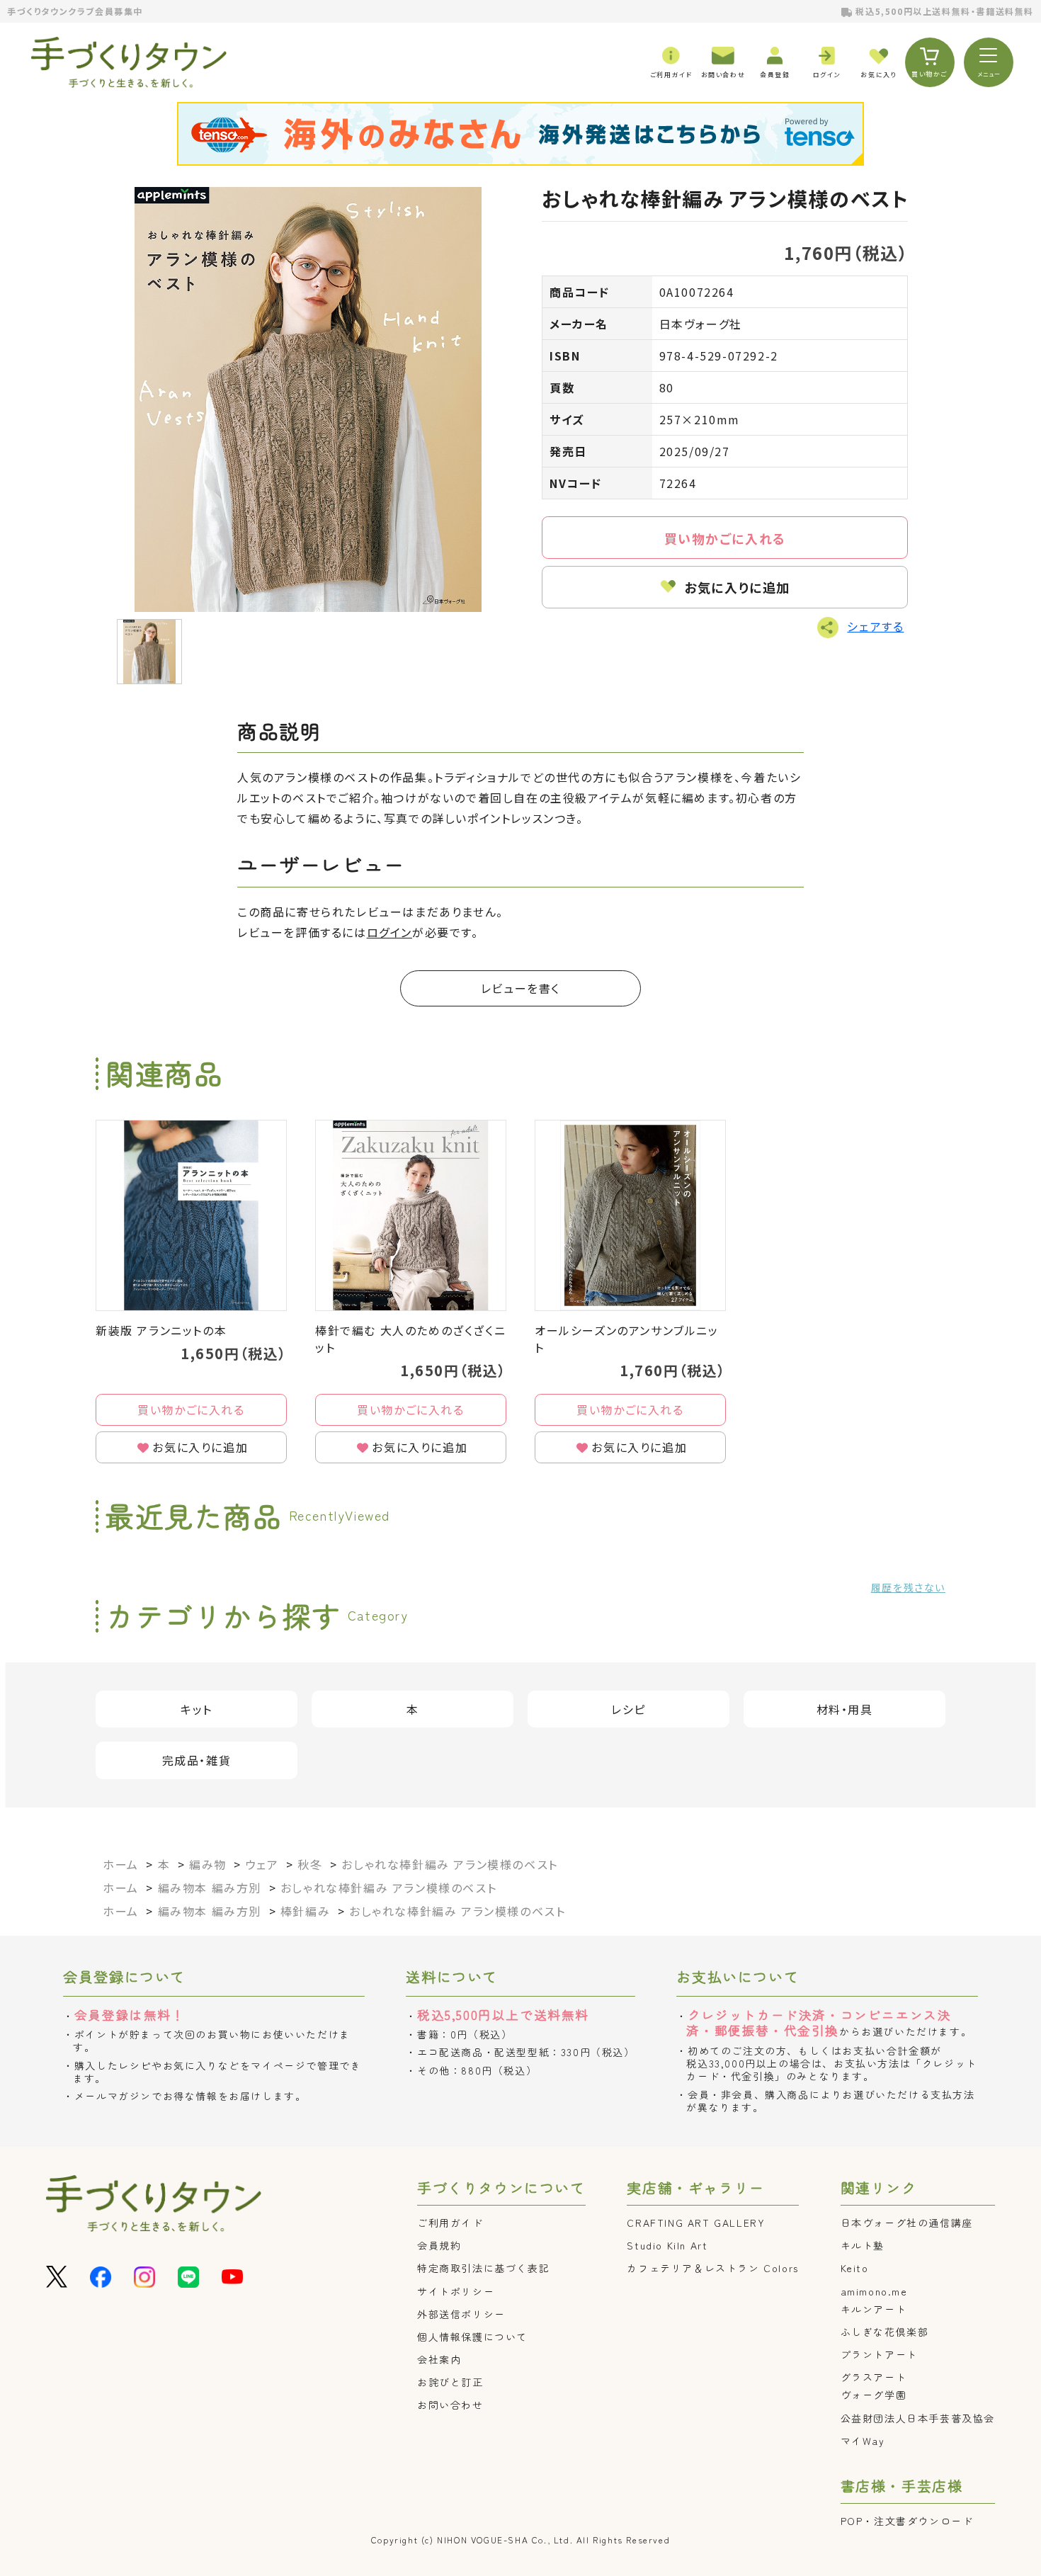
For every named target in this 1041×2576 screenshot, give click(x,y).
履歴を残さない (908, 1587)
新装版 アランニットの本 (161, 1330)
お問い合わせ (450, 2405)
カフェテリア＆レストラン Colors (712, 2268)
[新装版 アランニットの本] (191, 1215)
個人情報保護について (472, 2337)
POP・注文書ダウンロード (907, 2521)
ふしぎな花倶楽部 (885, 2332)
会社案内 (439, 2359)
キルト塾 (863, 2245)
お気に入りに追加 (737, 587)
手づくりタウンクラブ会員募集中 (75, 11)
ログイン (389, 932)
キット (197, 1709)
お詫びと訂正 (450, 2382)
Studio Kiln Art (667, 2245)
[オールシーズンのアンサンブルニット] (630, 1215)
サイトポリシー (456, 2291)
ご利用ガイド (450, 2223)
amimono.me (874, 2291)
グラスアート (874, 2377)
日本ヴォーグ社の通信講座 (907, 2223)
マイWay (863, 2441)
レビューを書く (520, 988)
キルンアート (874, 2309)
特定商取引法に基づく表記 (483, 2268)
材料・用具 (845, 1709)
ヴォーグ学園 (874, 2395)
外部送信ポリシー (461, 2314)
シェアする (875, 626)
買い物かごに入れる (725, 538)
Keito (855, 2268)
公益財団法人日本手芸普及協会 (918, 2418)
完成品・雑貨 (197, 1760)
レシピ (628, 1709)
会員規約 (439, 2245)
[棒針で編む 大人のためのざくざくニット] (411, 1215)
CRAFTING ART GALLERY (696, 2223)
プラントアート (879, 2354)
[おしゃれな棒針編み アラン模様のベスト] (308, 399)
